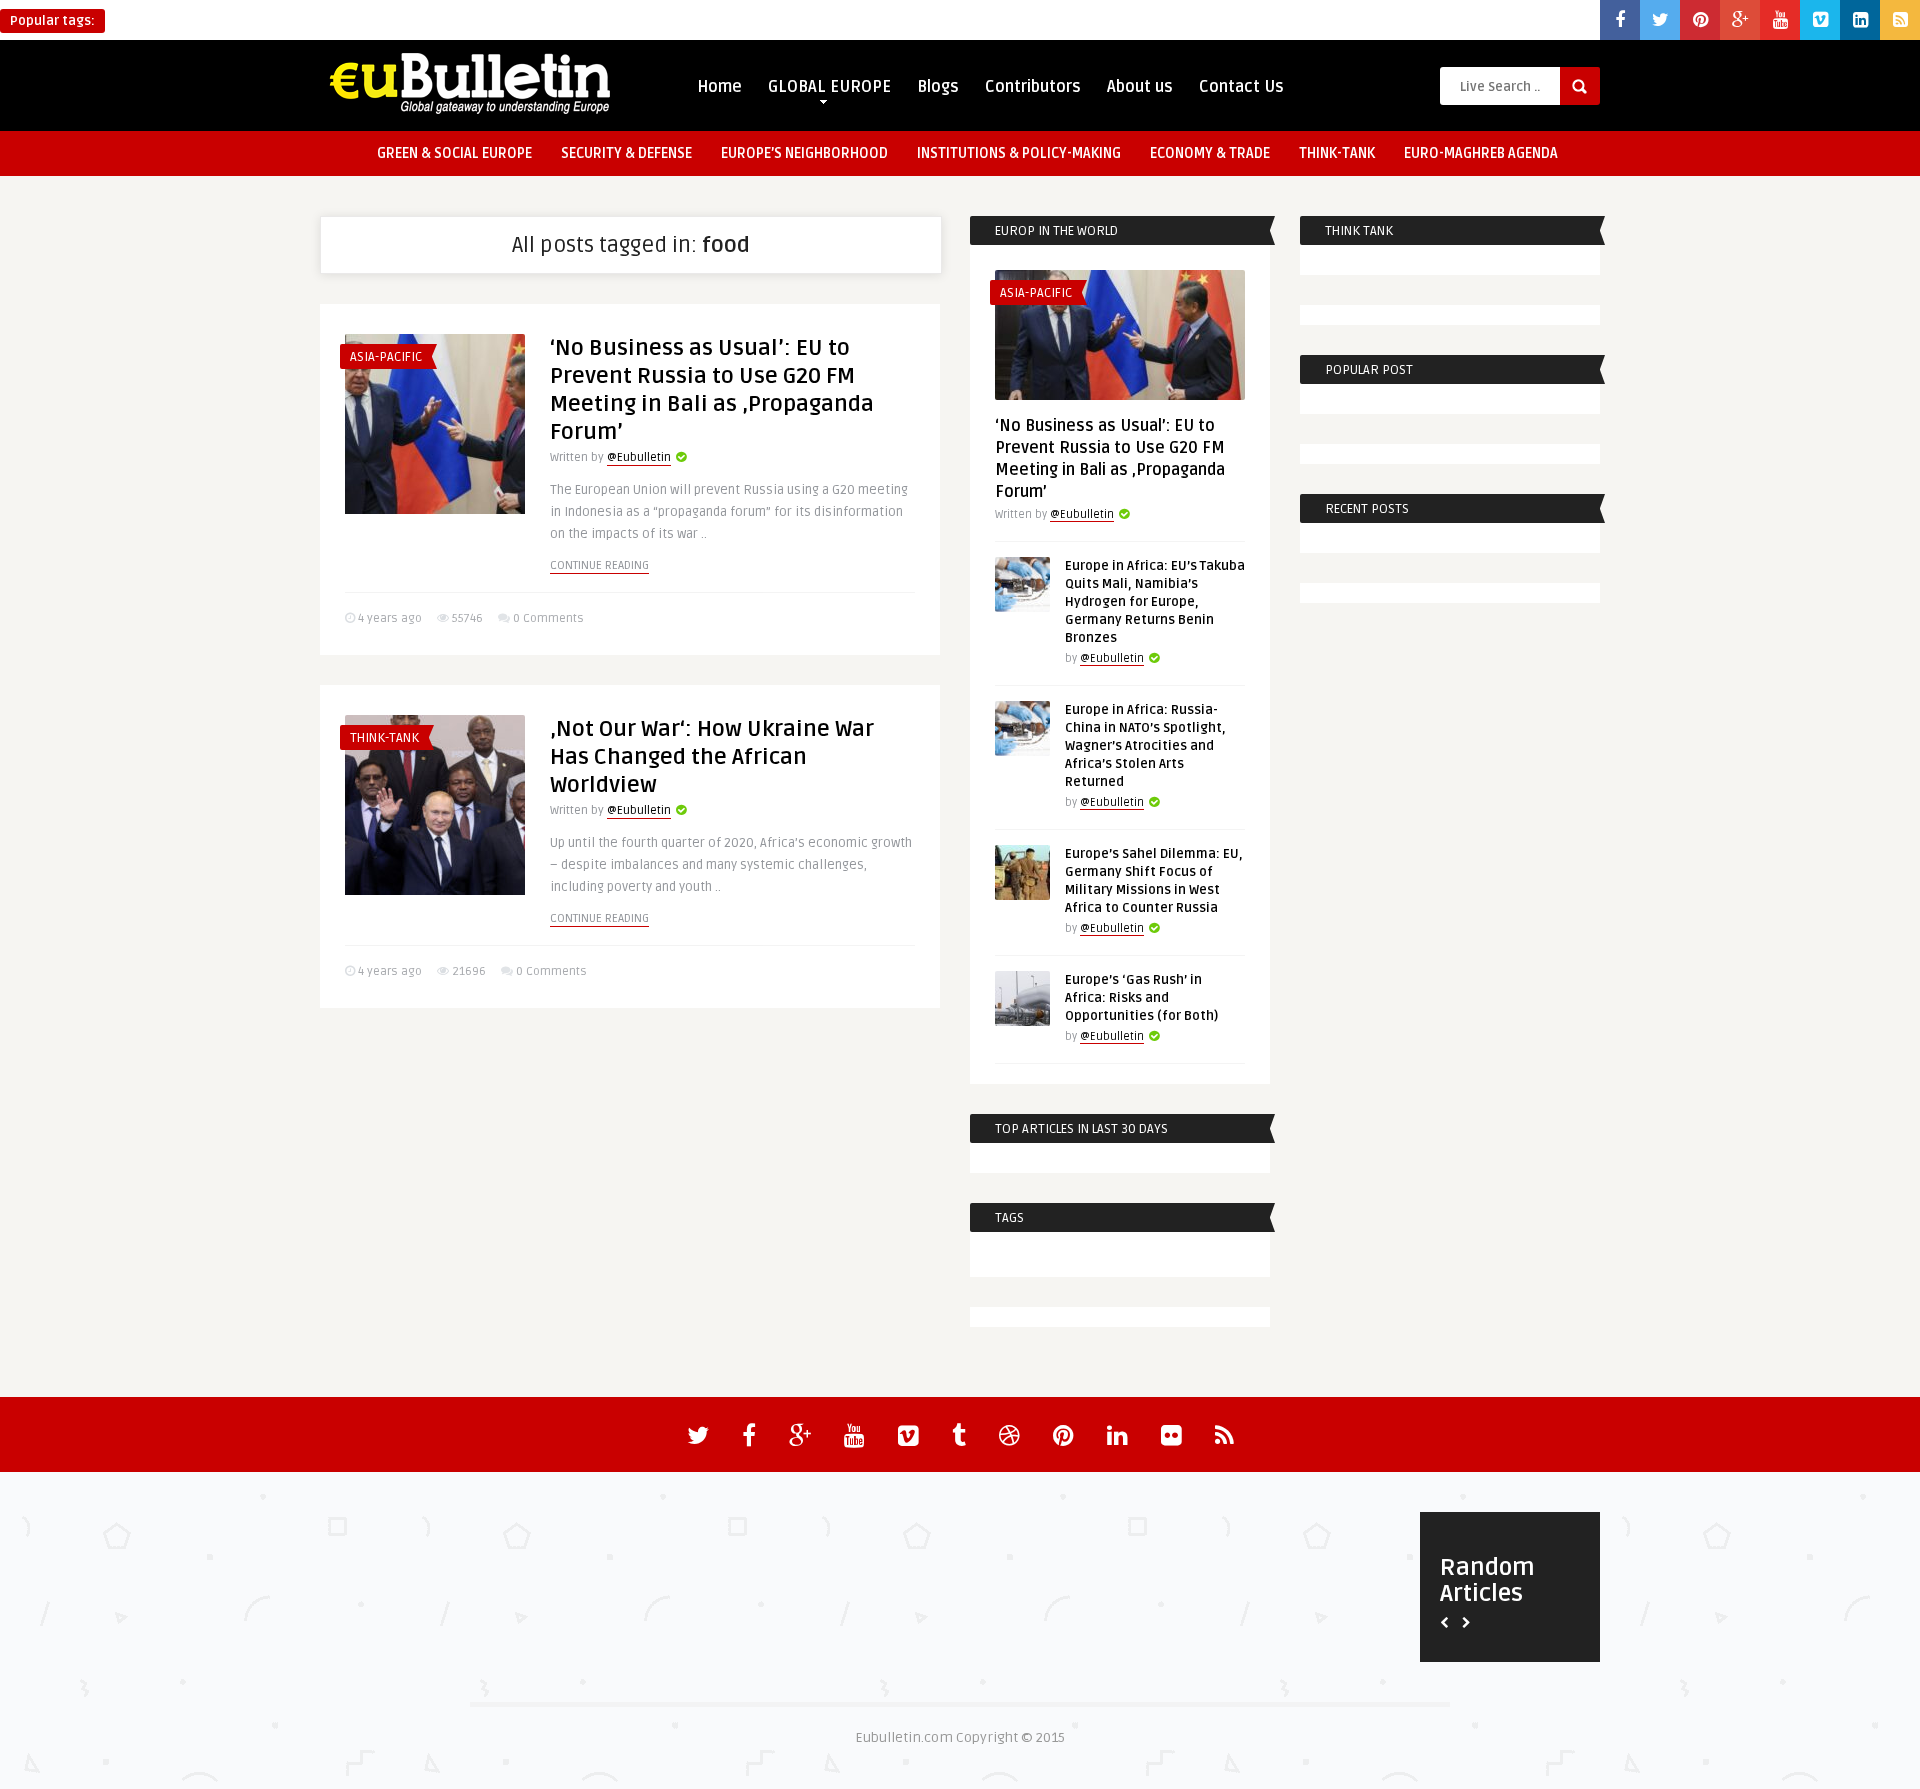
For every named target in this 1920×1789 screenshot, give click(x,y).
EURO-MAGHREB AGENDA (1481, 153)
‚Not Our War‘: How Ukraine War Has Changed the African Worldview (712, 757)
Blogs (938, 87)
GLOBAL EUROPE (829, 87)
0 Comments (548, 618)
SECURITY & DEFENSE (626, 153)
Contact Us (1241, 87)
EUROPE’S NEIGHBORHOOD (804, 153)
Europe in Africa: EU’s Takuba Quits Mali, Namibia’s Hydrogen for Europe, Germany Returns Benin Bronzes (1155, 602)
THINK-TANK (1337, 153)
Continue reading (599, 565)
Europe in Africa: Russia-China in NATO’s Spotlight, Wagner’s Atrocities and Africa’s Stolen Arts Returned (1145, 746)
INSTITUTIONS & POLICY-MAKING (1019, 153)
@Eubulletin (639, 457)
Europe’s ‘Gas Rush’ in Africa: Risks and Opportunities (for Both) (1141, 998)
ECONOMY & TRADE (1210, 153)
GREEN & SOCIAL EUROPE (454, 153)
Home (719, 87)
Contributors (1033, 87)
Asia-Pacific (386, 357)
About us (1140, 87)
